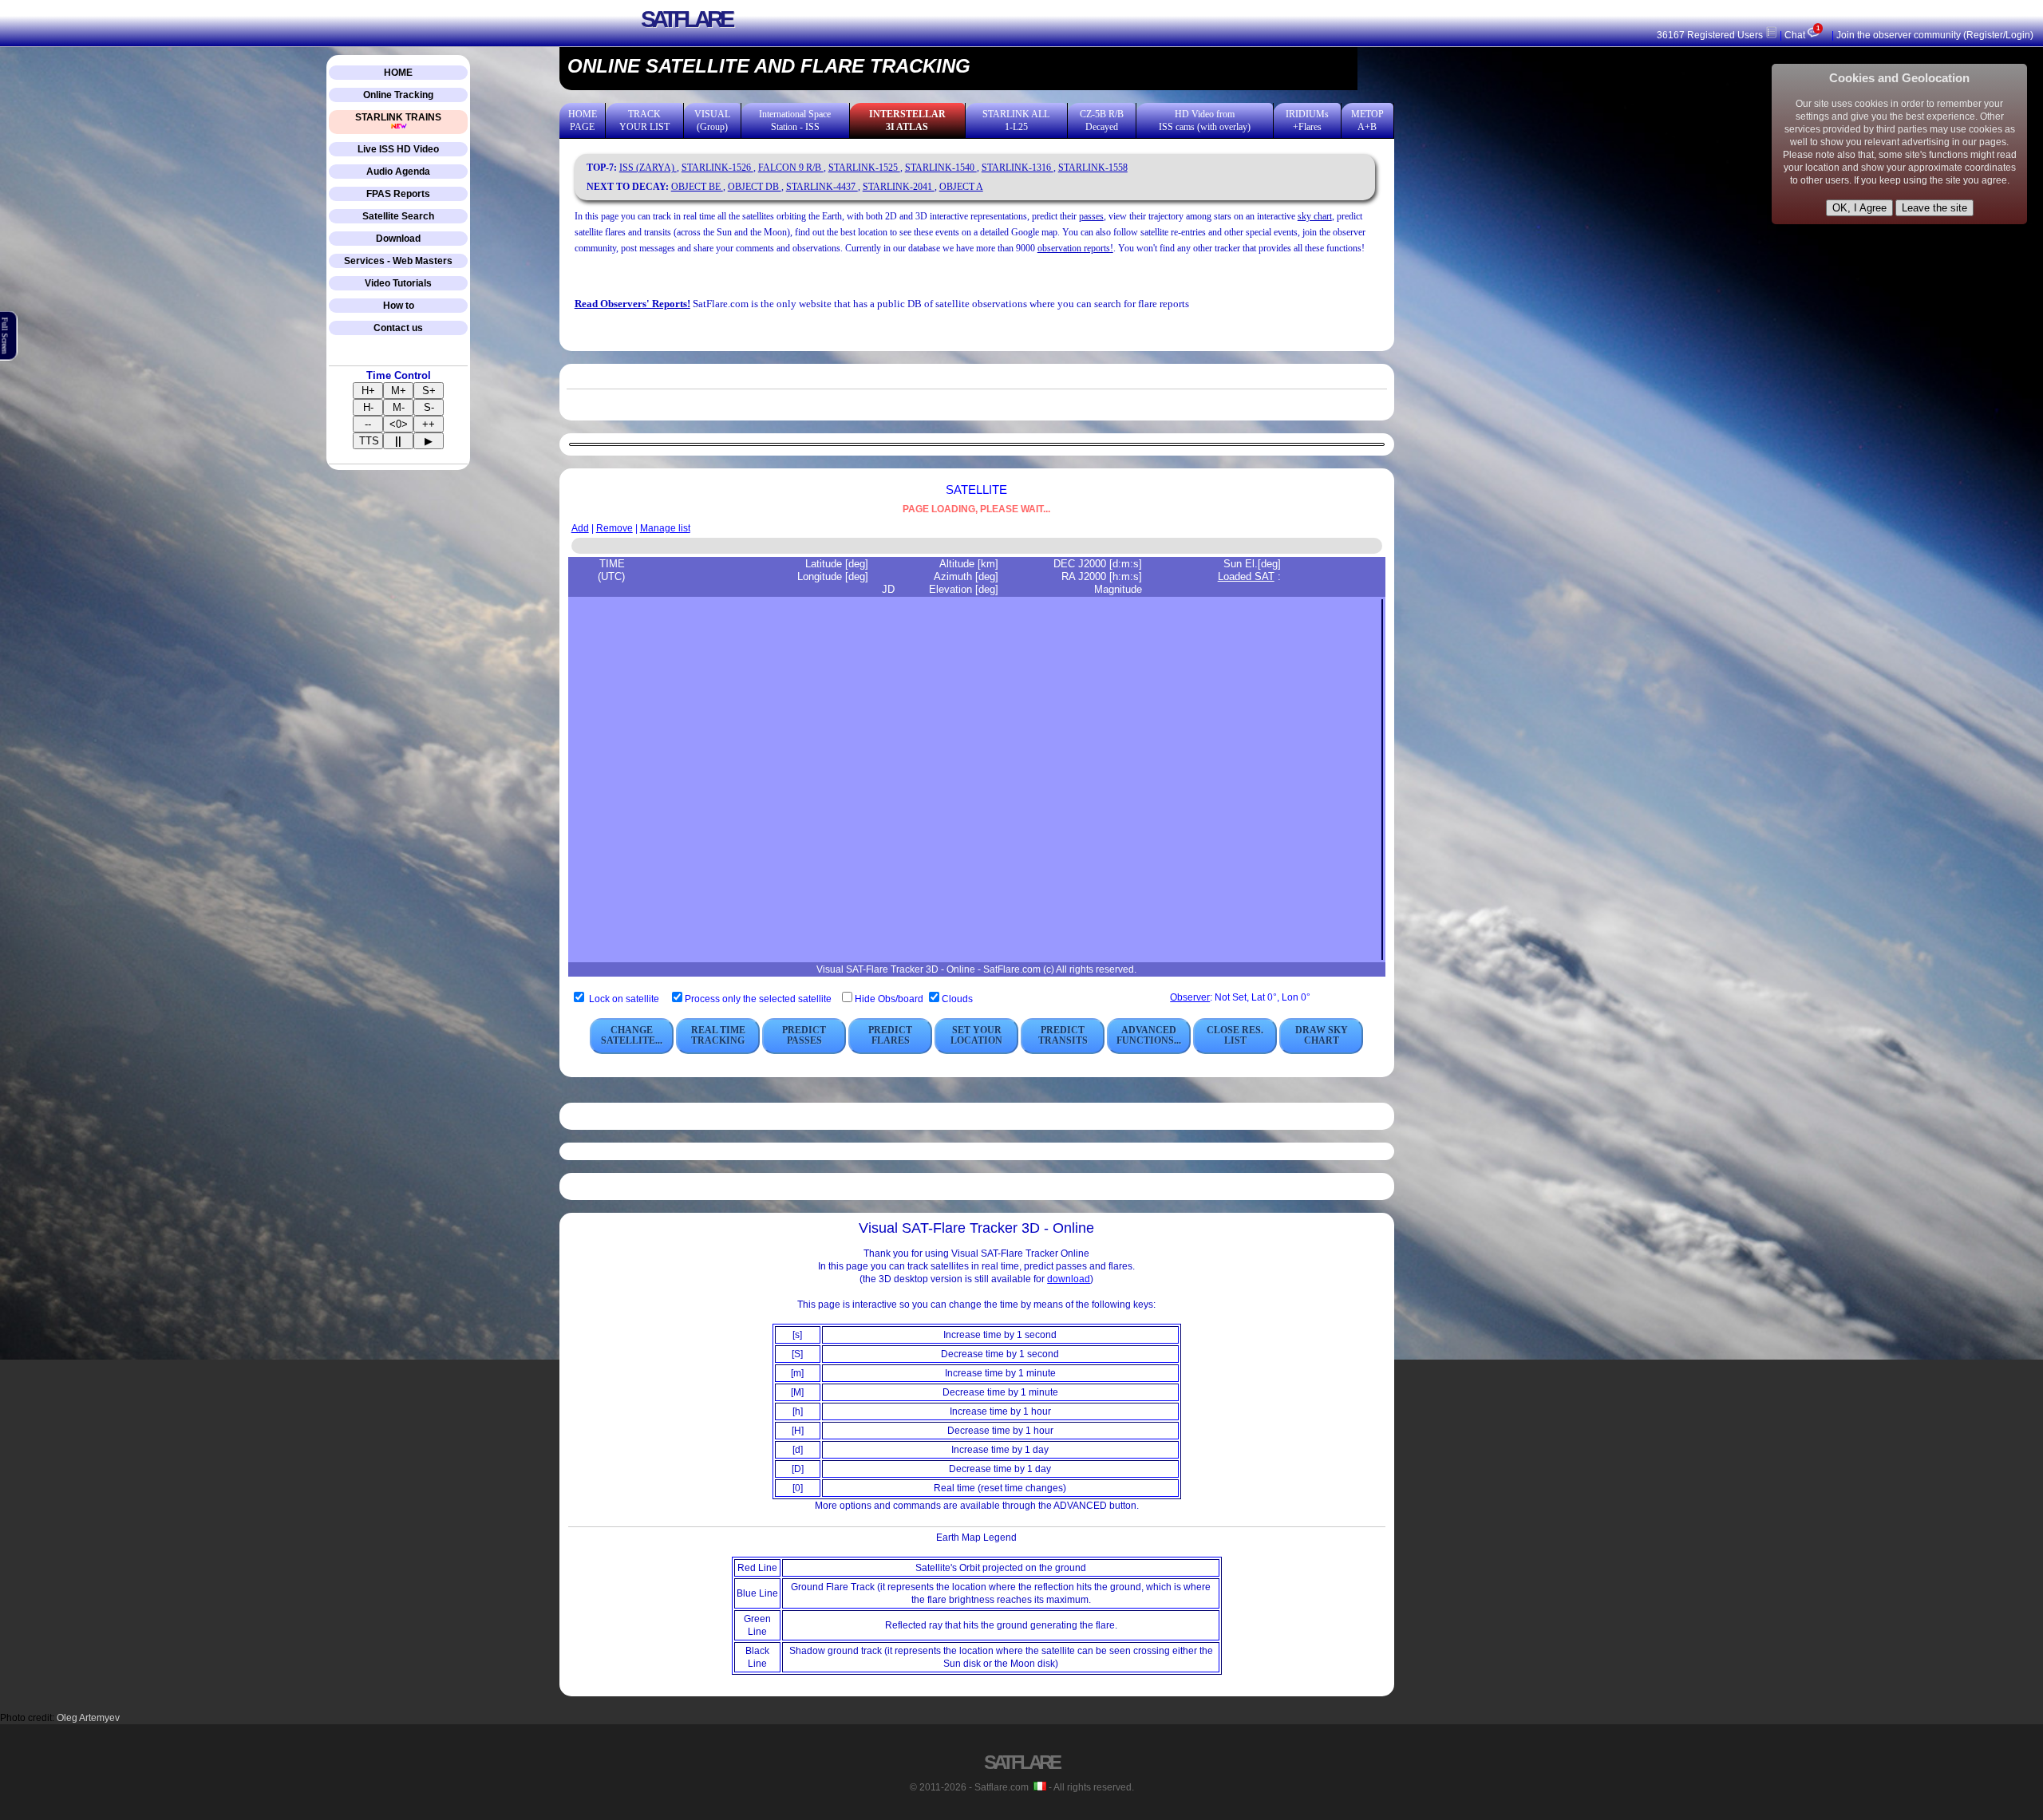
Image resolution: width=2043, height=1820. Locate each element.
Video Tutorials (398, 283)
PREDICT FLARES (890, 1035)
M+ (399, 391)
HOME (398, 73)
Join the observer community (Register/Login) (1935, 35)
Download (398, 239)
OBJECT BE (697, 187)
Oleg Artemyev (88, 1718)
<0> (399, 424)
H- (368, 407)
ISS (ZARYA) (648, 168)
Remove (614, 528)
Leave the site (1934, 208)
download (1069, 1279)
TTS (369, 441)
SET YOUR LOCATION (976, 1035)
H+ (368, 391)
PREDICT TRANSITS (1063, 1035)
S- (429, 407)
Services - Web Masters (398, 261)
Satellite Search (398, 216)
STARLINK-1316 (1018, 168)
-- (368, 424)
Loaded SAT (1246, 576)
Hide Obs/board (890, 999)
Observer (1190, 997)
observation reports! (1075, 248)
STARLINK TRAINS (398, 117)
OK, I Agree (1859, 208)
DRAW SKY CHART (1322, 1035)
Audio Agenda (398, 172)
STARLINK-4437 (822, 187)
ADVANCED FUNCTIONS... (1149, 1035)
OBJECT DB (755, 187)
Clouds (957, 999)
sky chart (1315, 216)
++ (429, 424)
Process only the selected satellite (759, 999)
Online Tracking (398, 95)
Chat (1802, 35)
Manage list (665, 528)
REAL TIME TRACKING (718, 1035)
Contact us (398, 328)
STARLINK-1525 (864, 168)
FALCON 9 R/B (791, 168)
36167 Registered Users (1711, 35)
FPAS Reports (398, 194)
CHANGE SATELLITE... (632, 1035)
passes (1091, 216)
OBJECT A (961, 187)
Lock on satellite (624, 999)
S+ (429, 391)
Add (580, 528)
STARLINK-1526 (717, 168)
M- (399, 407)
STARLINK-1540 (941, 168)
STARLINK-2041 (899, 187)
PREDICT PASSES (804, 1035)
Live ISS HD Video (398, 149)
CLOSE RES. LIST (1235, 1035)
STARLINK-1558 (1093, 168)
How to (399, 306)
